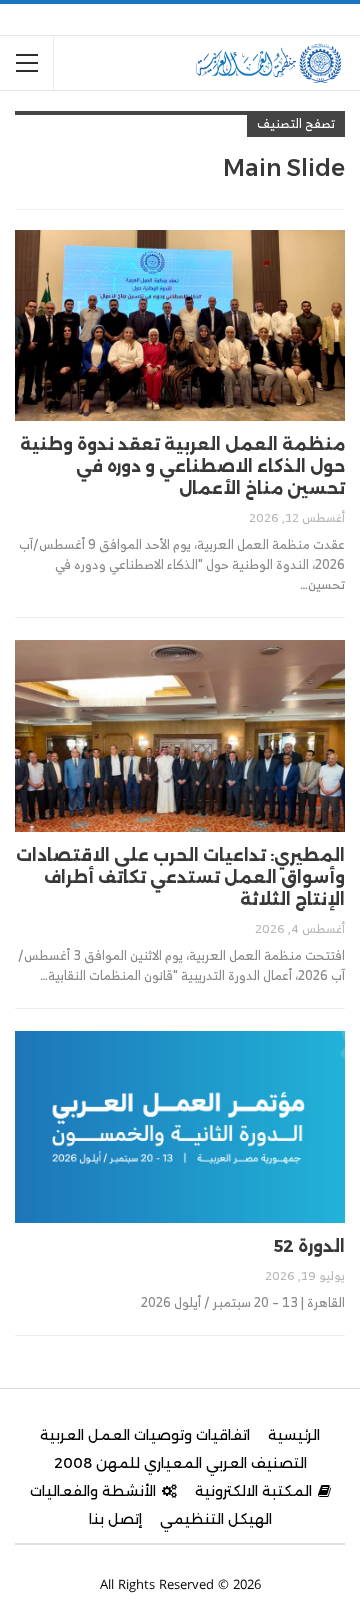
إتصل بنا (115, 1519)
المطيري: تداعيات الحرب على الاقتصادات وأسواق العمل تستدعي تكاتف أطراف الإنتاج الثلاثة (180, 877)
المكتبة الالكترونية (253, 1491)
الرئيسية (294, 1435)
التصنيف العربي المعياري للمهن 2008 (180, 1463)
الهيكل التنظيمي (216, 1519)
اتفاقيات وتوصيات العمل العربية (145, 1435)
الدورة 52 (309, 1246)
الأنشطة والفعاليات (93, 1491)
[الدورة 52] (180, 1126)
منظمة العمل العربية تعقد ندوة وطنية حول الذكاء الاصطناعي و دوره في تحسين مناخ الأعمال (182, 466)
